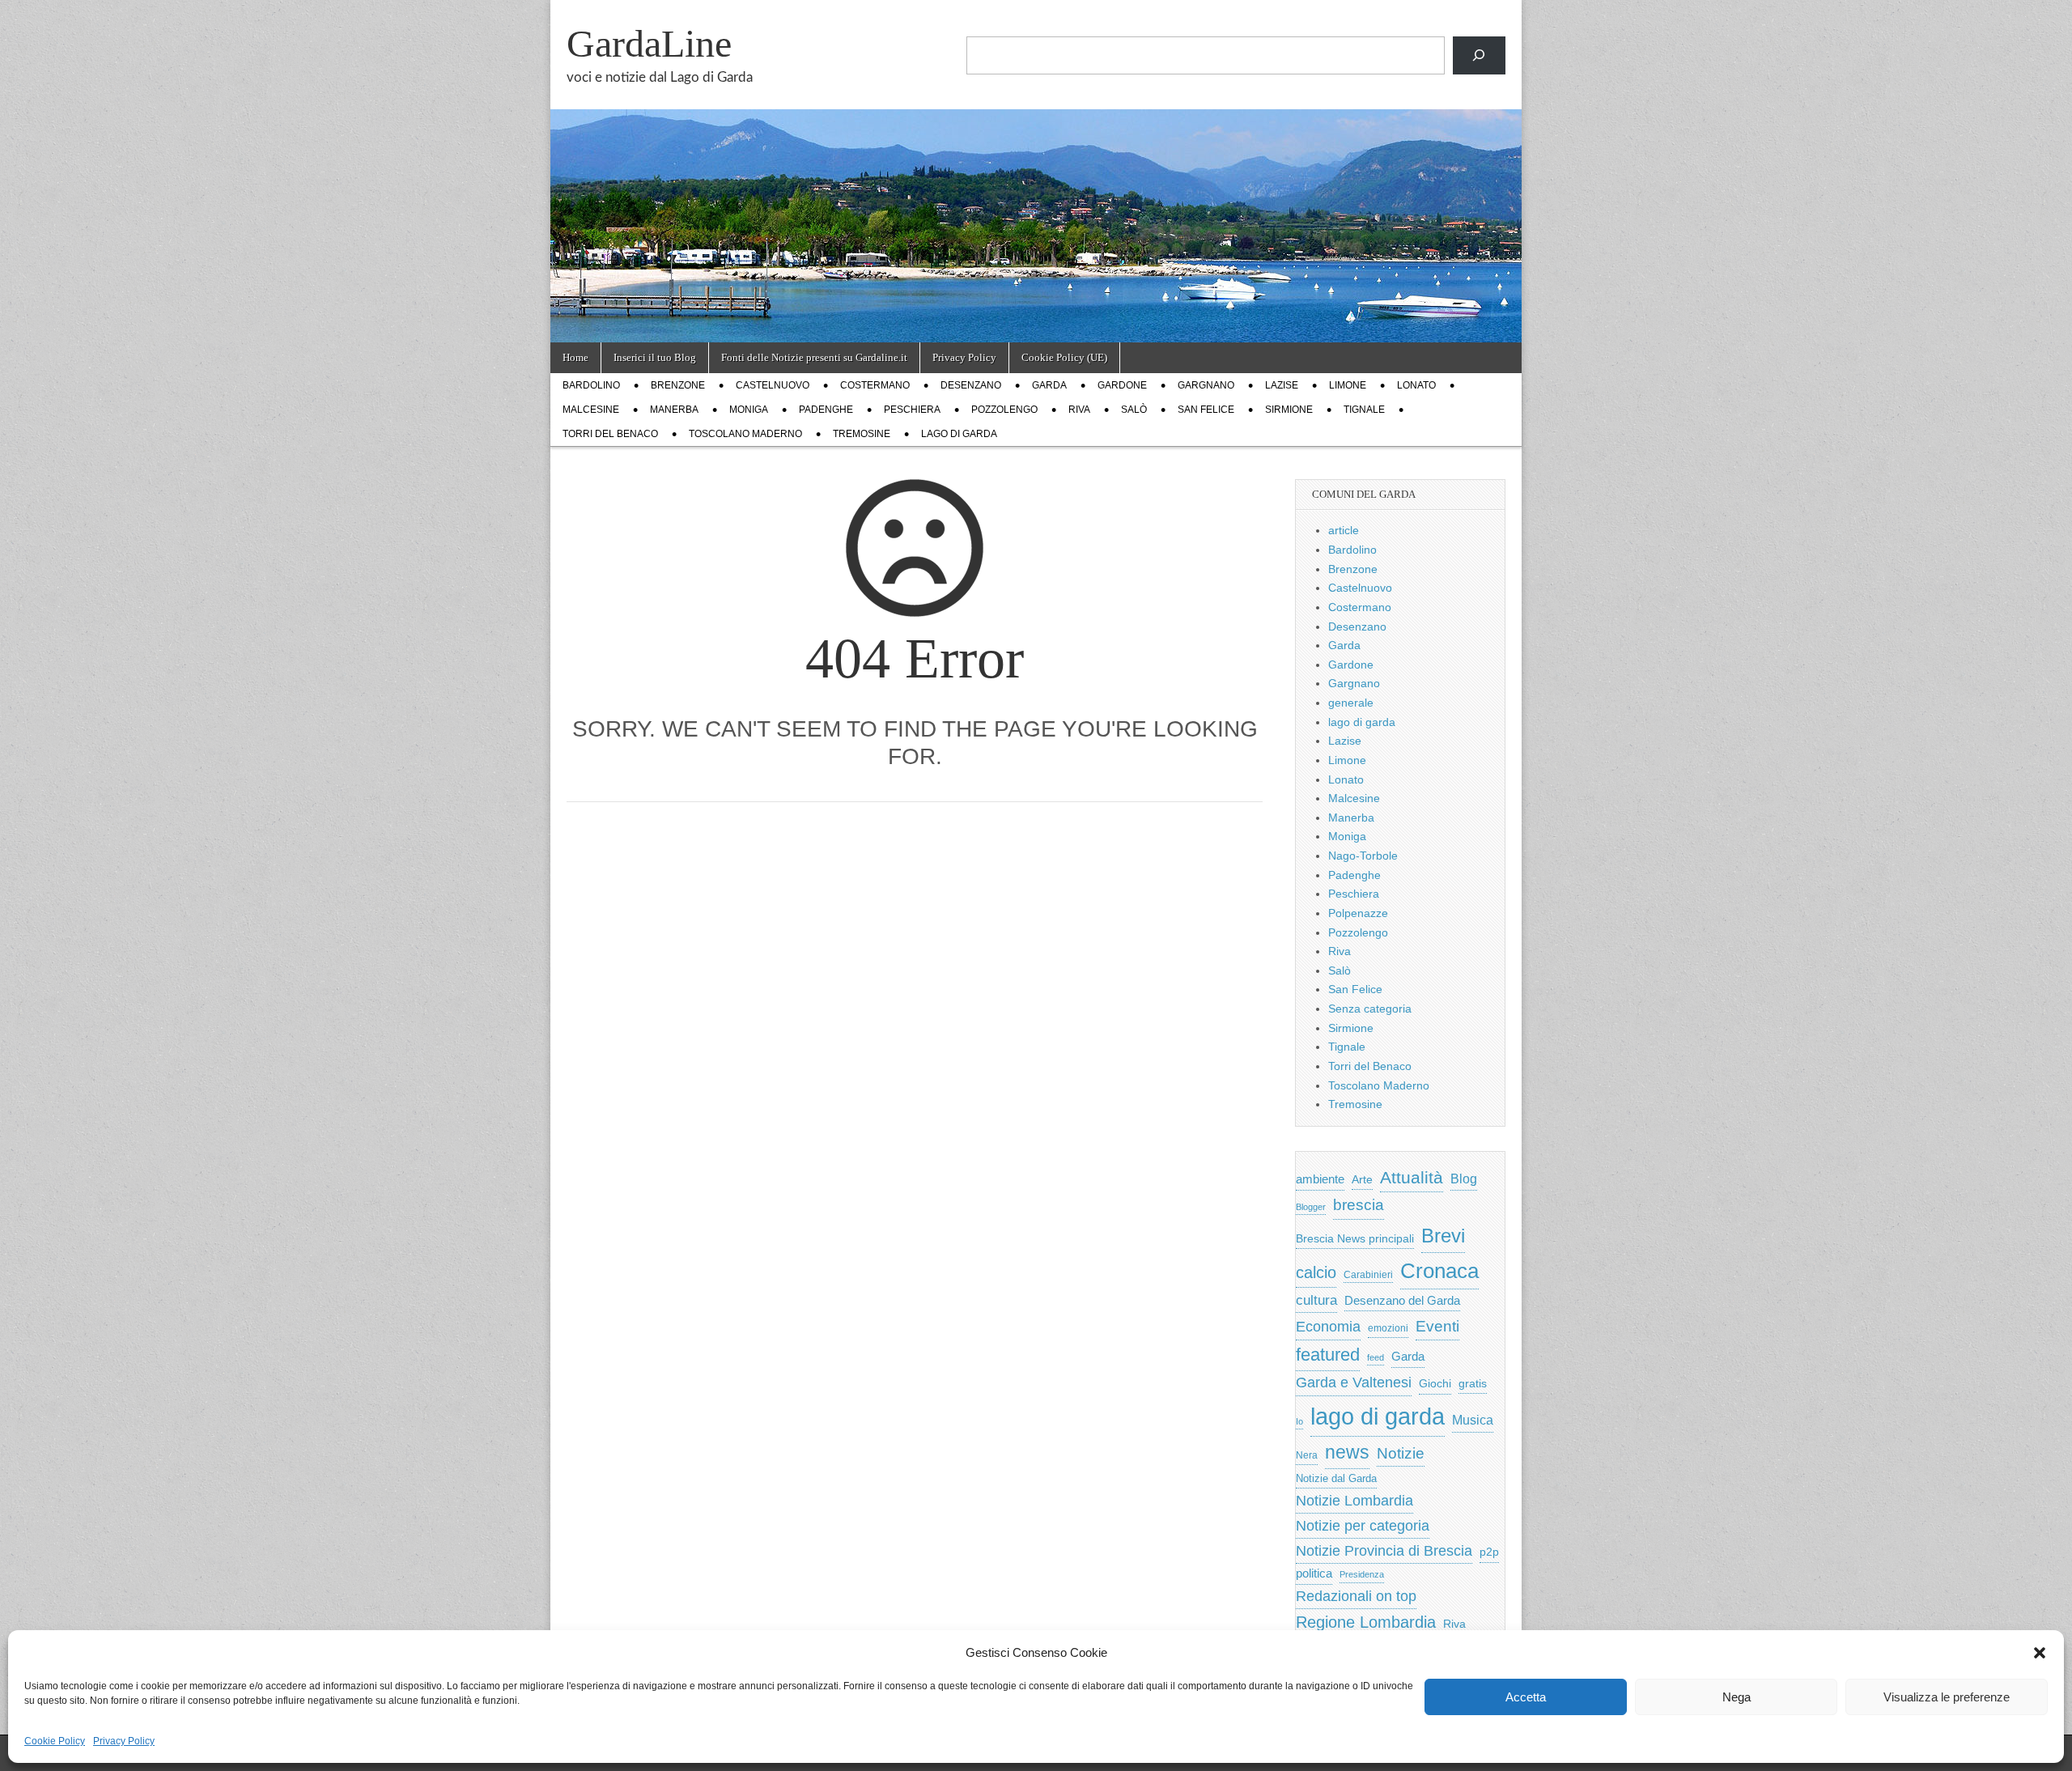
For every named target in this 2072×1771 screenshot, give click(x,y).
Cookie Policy (55, 1741)
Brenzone (678, 385)
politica (1314, 1574)
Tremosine (862, 434)
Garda (1049, 385)
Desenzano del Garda (1402, 1300)
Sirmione (1289, 410)
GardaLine (649, 43)
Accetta (1526, 1697)
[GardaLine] (1036, 171)
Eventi (1437, 1326)
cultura (1316, 1300)
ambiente (1320, 1179)
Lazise (1282, 385)
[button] (2040, 1653)
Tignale (1364, 410)
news (1347, 1452)
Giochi (1435, 1383)
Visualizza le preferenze (1947, 1697)
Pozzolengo (1004, 410)
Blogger (1311, 1207)
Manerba (674, 410)
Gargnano (1206, 385)
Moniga (749, 410)
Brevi (1443, 1236)
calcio (1316, 1272)
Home (575, 357)
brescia (1359, 1205)
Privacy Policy (124, 1741)
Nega (1737, 1697)
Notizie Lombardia (1354, 1501)
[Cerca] (1479, 55)
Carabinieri (1368, 1274)
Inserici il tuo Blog (655, 357)
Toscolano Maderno (745, 434)
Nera (1307, 1455)
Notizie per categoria (1363, 1526)
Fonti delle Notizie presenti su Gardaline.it (814, 357)
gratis (1473, 1384)
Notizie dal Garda (1336, 1478)
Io (1299, 1421)
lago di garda (959, 434)
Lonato (1416, 385)
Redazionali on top (1356, 1596)
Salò (1134, 410)
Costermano (875, 385)
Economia (1328, 1327)
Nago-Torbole (1363, 856)
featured (1328, 1355)
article (1344, 530)
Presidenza (1362, 1574)
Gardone (1122, 385)
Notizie (1401, 1453)
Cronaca (1439, 1271)
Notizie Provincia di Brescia (1384, 1551)
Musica (1473, 1420)
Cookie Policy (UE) (1064, 357)
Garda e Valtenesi (1354, 1382)
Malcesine (591, 410)
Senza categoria (1370, 1009)
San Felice (1206, 410)
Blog (1464, 1179)
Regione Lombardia (1366, 1622)
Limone (1348, 385)
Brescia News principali (1355, 1239)
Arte (1362, 1180)
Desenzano (971, 385)
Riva (1079, 410)
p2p (1489, 1552)
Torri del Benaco (610, 434)
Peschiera (912, 410)
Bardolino (591, 385)
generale (1351, 703)
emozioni (1388, 1328)
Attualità (1412, 1177)
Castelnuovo (773, 385)
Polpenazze (1358, 913)
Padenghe (826, 410)
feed (1376, 1357)
